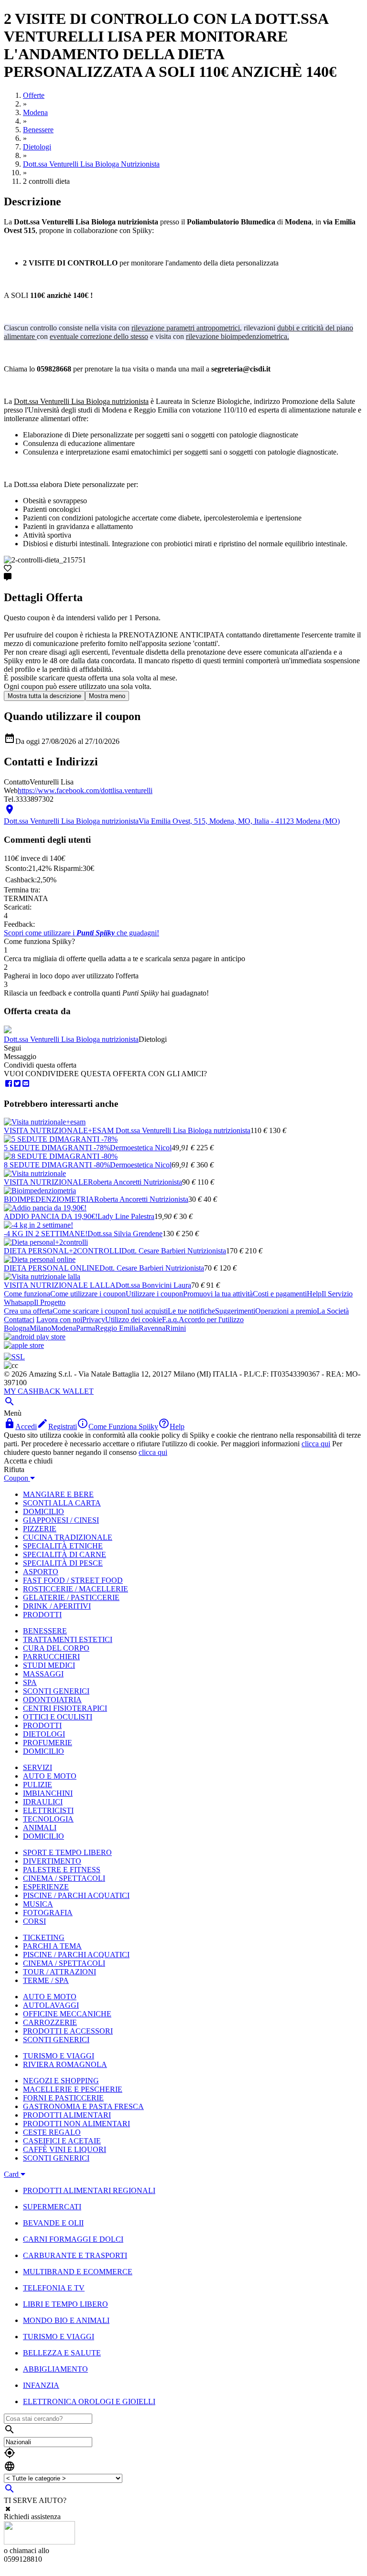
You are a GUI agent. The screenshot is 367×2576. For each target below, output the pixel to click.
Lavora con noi (59, 1320)
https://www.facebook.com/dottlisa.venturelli (85, 790)
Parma (86, 1328)
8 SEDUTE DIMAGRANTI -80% (57, 1165)
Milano (40, 1328)
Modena (64, 1328)
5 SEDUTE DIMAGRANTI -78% (57, 1148)
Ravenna (152, 1328)
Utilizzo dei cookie (134, 1320)
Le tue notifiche (191, 1311)
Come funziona (27, 1294)
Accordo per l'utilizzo (211, 1320)
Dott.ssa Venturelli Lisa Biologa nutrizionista (71, 1039)
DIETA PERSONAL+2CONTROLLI (63, 1251)
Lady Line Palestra (126, 1216)
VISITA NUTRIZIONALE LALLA (60, 1285)
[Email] (26, 1084)
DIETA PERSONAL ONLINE (52, 1268)
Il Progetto (50, 1302)
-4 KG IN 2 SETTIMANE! (46, 1234)
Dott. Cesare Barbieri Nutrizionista (174, 1251)
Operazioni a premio (286, 1311)
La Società (333, 1311)
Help (314, 1294)
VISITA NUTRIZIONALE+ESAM (60, 1130)
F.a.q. (170, 1320)
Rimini (176, 1328)
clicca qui (316, 1444)
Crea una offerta (28, 1311)
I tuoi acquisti (147, 1311)
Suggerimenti (235, 1311)
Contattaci (19, 1320)
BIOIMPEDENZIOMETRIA (49, 1199)
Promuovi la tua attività (218, 1294)
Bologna (17, 1328)
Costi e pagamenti (280, 1294)
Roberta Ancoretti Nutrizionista (135, 1182)
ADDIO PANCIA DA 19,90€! (51, 1216)
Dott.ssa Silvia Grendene (125, 1234)
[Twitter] (17, 1084)
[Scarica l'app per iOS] (24, 1345)
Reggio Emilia (117, 1328)
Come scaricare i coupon (90, 1311)
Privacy (94, 1320)
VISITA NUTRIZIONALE (46, 1182)
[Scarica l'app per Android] (35, 1337)
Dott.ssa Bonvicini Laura (153, 1285)
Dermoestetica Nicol (141, 1148)
